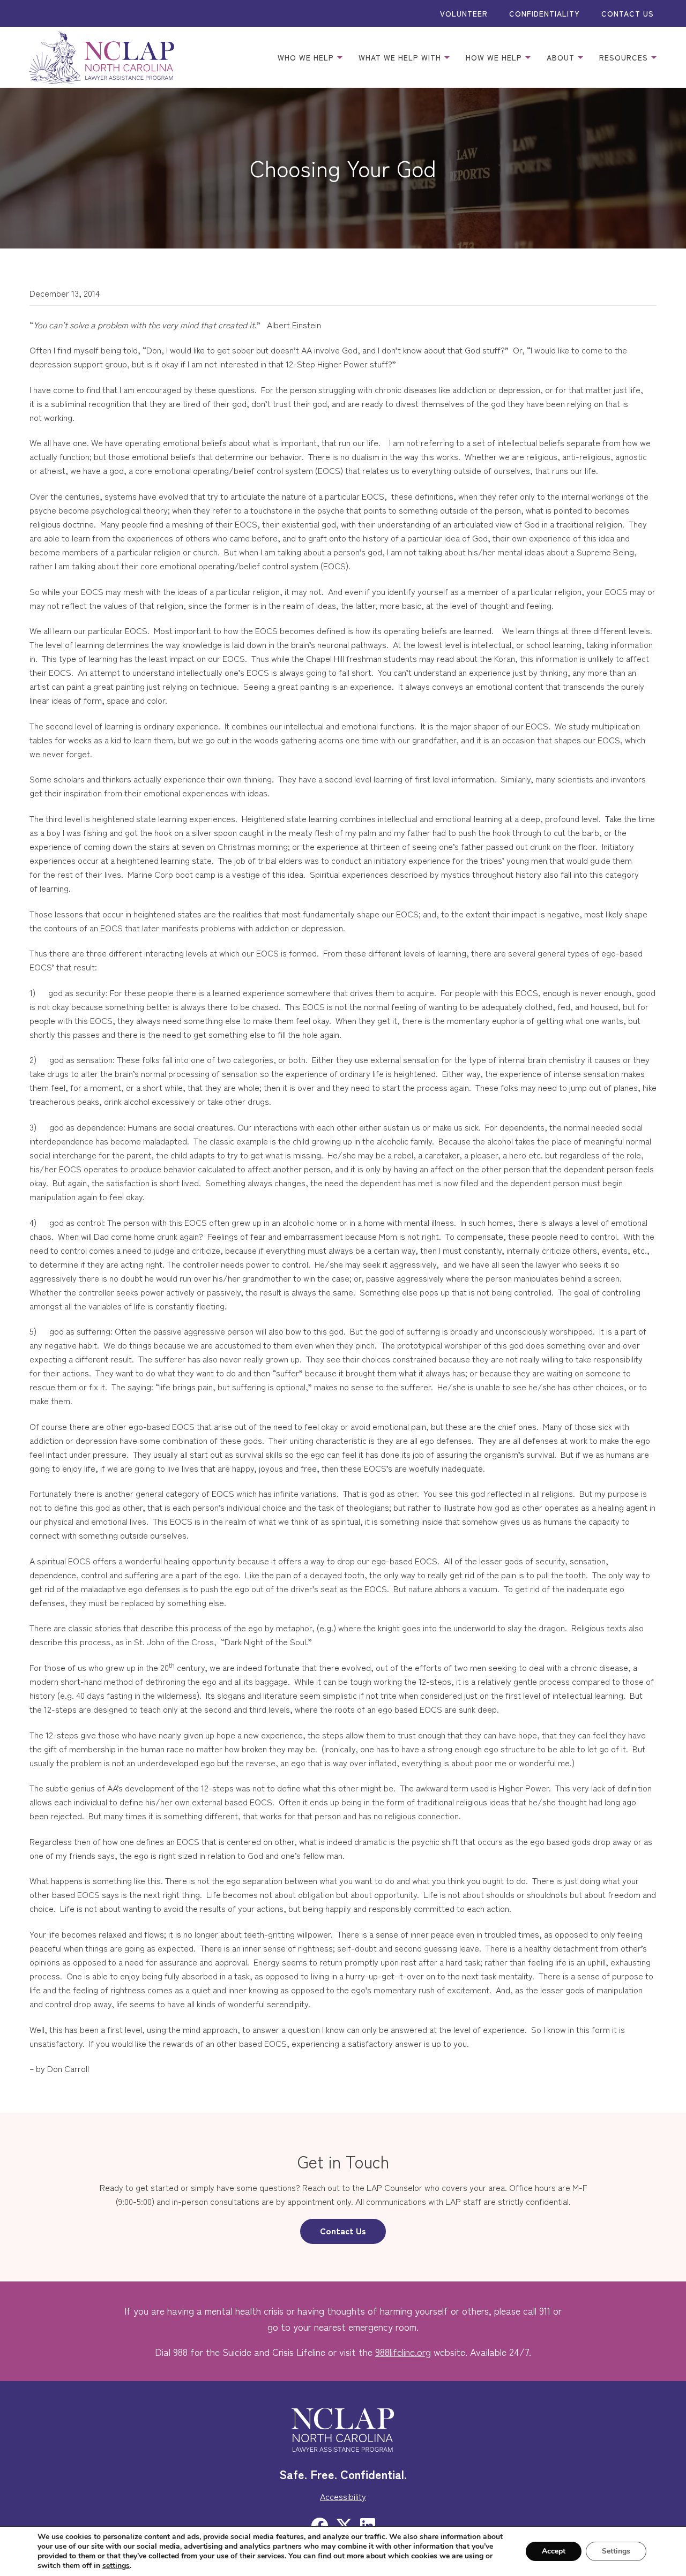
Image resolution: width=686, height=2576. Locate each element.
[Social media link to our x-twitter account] (344, 2525)
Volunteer (464, 13)
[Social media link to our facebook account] (319, 2525)
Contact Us (628, 13)
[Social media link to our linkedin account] (368, 2525)
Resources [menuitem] (625, 57)
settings (116, 2566)
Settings (616, 2551)
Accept (554, 2551)
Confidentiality (545, 13)
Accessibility (343, 2496)
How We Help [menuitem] (495, 57)
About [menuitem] (562, 57)
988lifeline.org (403, 2352)
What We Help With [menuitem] (401, 57)
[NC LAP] (102, 57)
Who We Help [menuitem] (307, 57)
